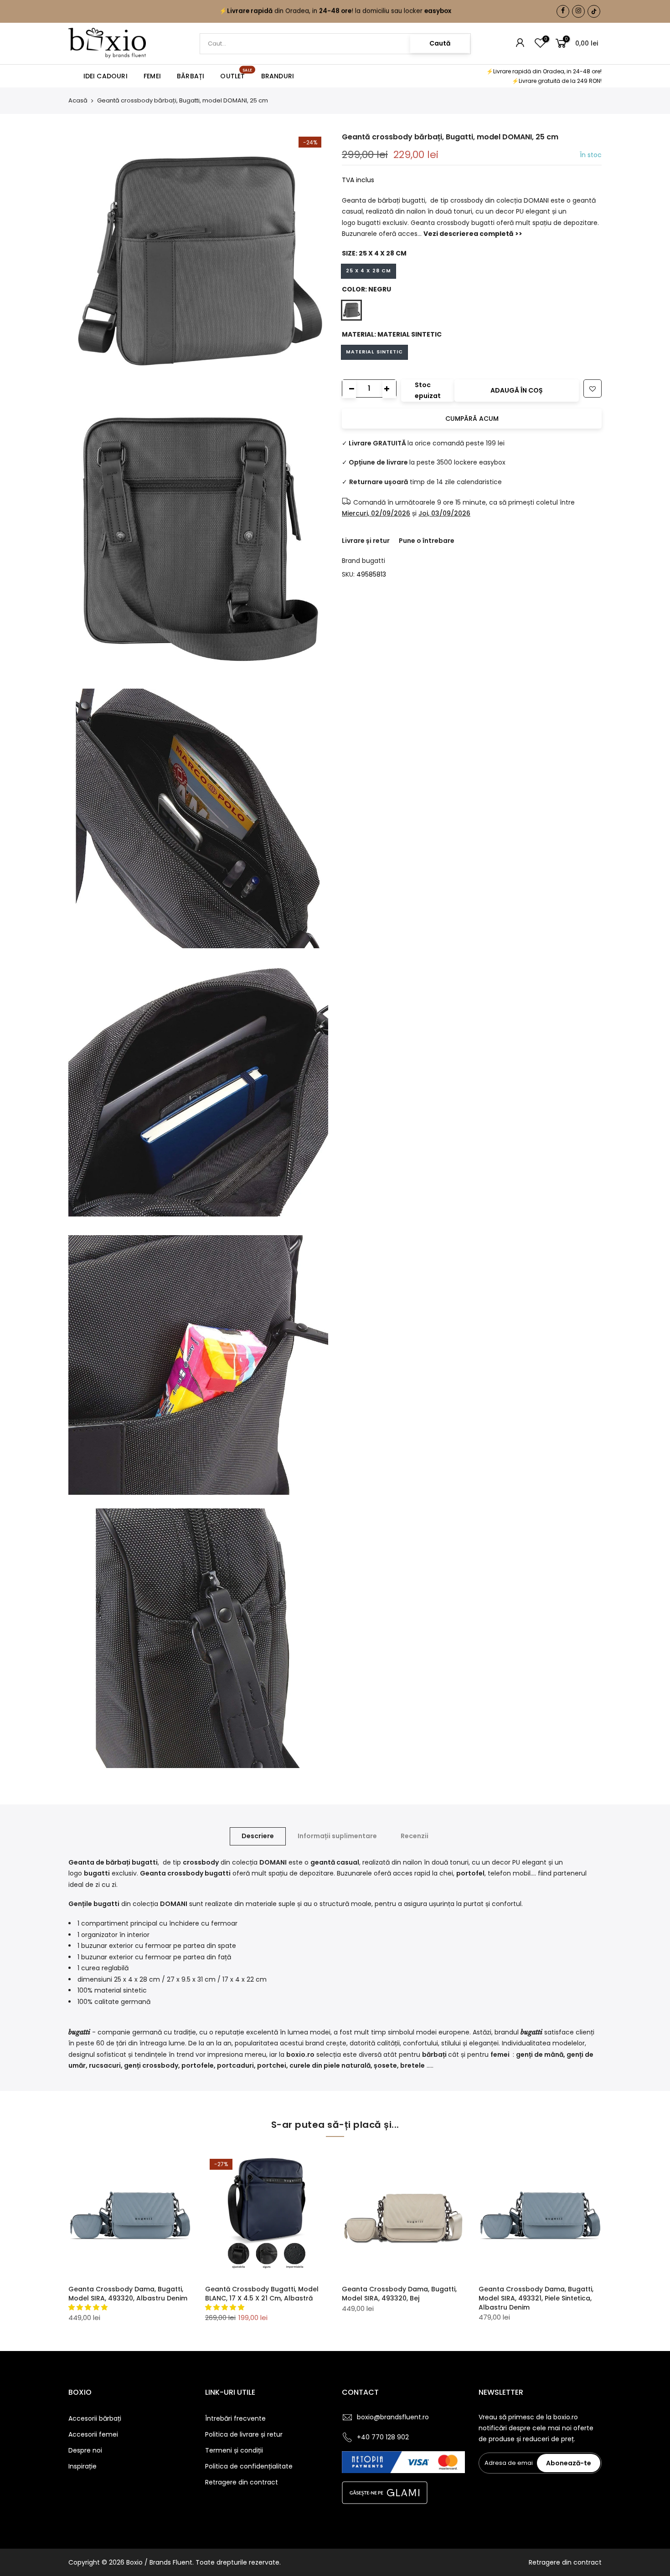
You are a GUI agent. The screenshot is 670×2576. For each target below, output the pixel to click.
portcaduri (235, 2065)
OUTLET (236, 74)
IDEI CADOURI (106, 76)
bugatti (374, 561)
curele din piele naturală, (331, 2065)
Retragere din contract (242, 2482)
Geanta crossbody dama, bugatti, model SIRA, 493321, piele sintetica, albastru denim (536, 2298)
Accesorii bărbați (95, 2418)
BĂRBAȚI (191, 76)
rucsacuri (105, 2065)
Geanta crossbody (172, 1873)
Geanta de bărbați (99, 1862)
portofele (198, 2065)
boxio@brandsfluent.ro (393, 2417)
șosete (385, 2065)
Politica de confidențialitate (249, 2466)
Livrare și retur (366, 541)
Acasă (78, 101)
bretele (412, 2065)
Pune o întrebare (427, 541)
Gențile (81, 1904)
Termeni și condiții (234, 2450)
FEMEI (152, 76)
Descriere (258, 1836)
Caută (440, 43)
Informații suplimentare (337, 1836)
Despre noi (85, 2450)
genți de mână (540, 2055)
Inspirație (82, 2466)
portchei (272, 2065)
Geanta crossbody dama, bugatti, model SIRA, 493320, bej (399, 2294)
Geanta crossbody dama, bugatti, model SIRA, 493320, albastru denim (128, 2294)
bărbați (435, 2055)
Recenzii (415, 1836)
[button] (89, 2307)
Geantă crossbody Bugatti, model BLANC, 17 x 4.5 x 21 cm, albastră (262, 2294)
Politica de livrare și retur (244, 2434)
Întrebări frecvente (235, 2418)
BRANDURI (278, 76)
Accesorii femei (93, 2434)
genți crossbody (151, 2065)
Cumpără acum (472, 419)
